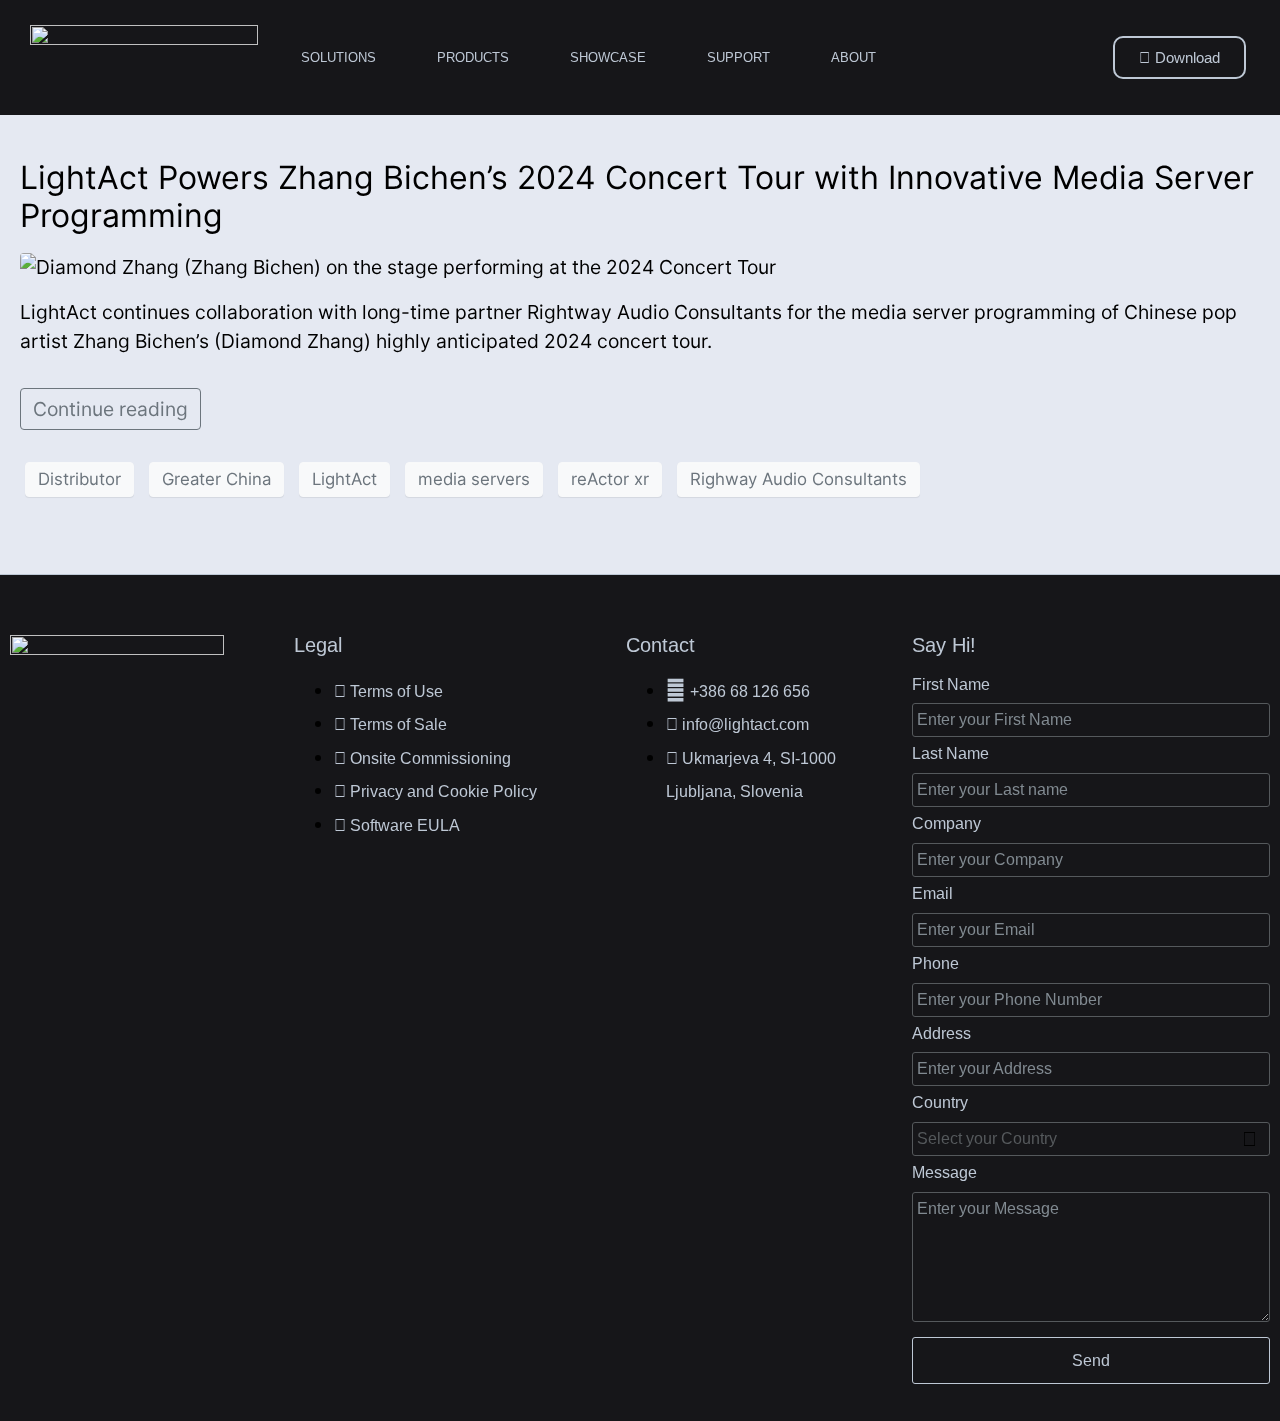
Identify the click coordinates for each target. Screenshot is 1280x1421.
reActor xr (610, 479)
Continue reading (110, 409)
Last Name (950, 753)
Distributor (79, 479)
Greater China (216, 479)
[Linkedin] (79, 724)
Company (946, 823)
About (853, 57)
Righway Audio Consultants (798, 479)
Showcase (608, 57)
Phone (935, 963)
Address (941, 1033)
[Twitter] (128, 724)
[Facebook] (31, 724)
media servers (474, 479)
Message (944, 1172)
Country (940, 1102)
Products (473, 57)
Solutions (338, 57)
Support (738, 57)
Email (932, 893)
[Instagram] (176, 724)
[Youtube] (225, 724)
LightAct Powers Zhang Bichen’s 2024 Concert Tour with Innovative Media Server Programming (637, 196)
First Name (951, 684)
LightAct (344, 479)
